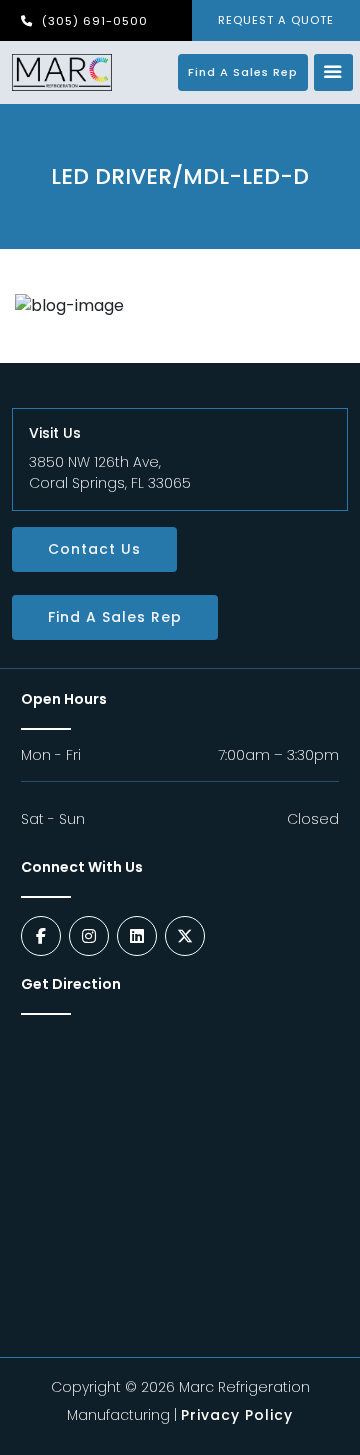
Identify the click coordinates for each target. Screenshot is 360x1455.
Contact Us (94, 549)
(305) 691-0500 (93, 21)
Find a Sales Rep (243, 72)
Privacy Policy (237, 1415)
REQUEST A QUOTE (276, 20)
